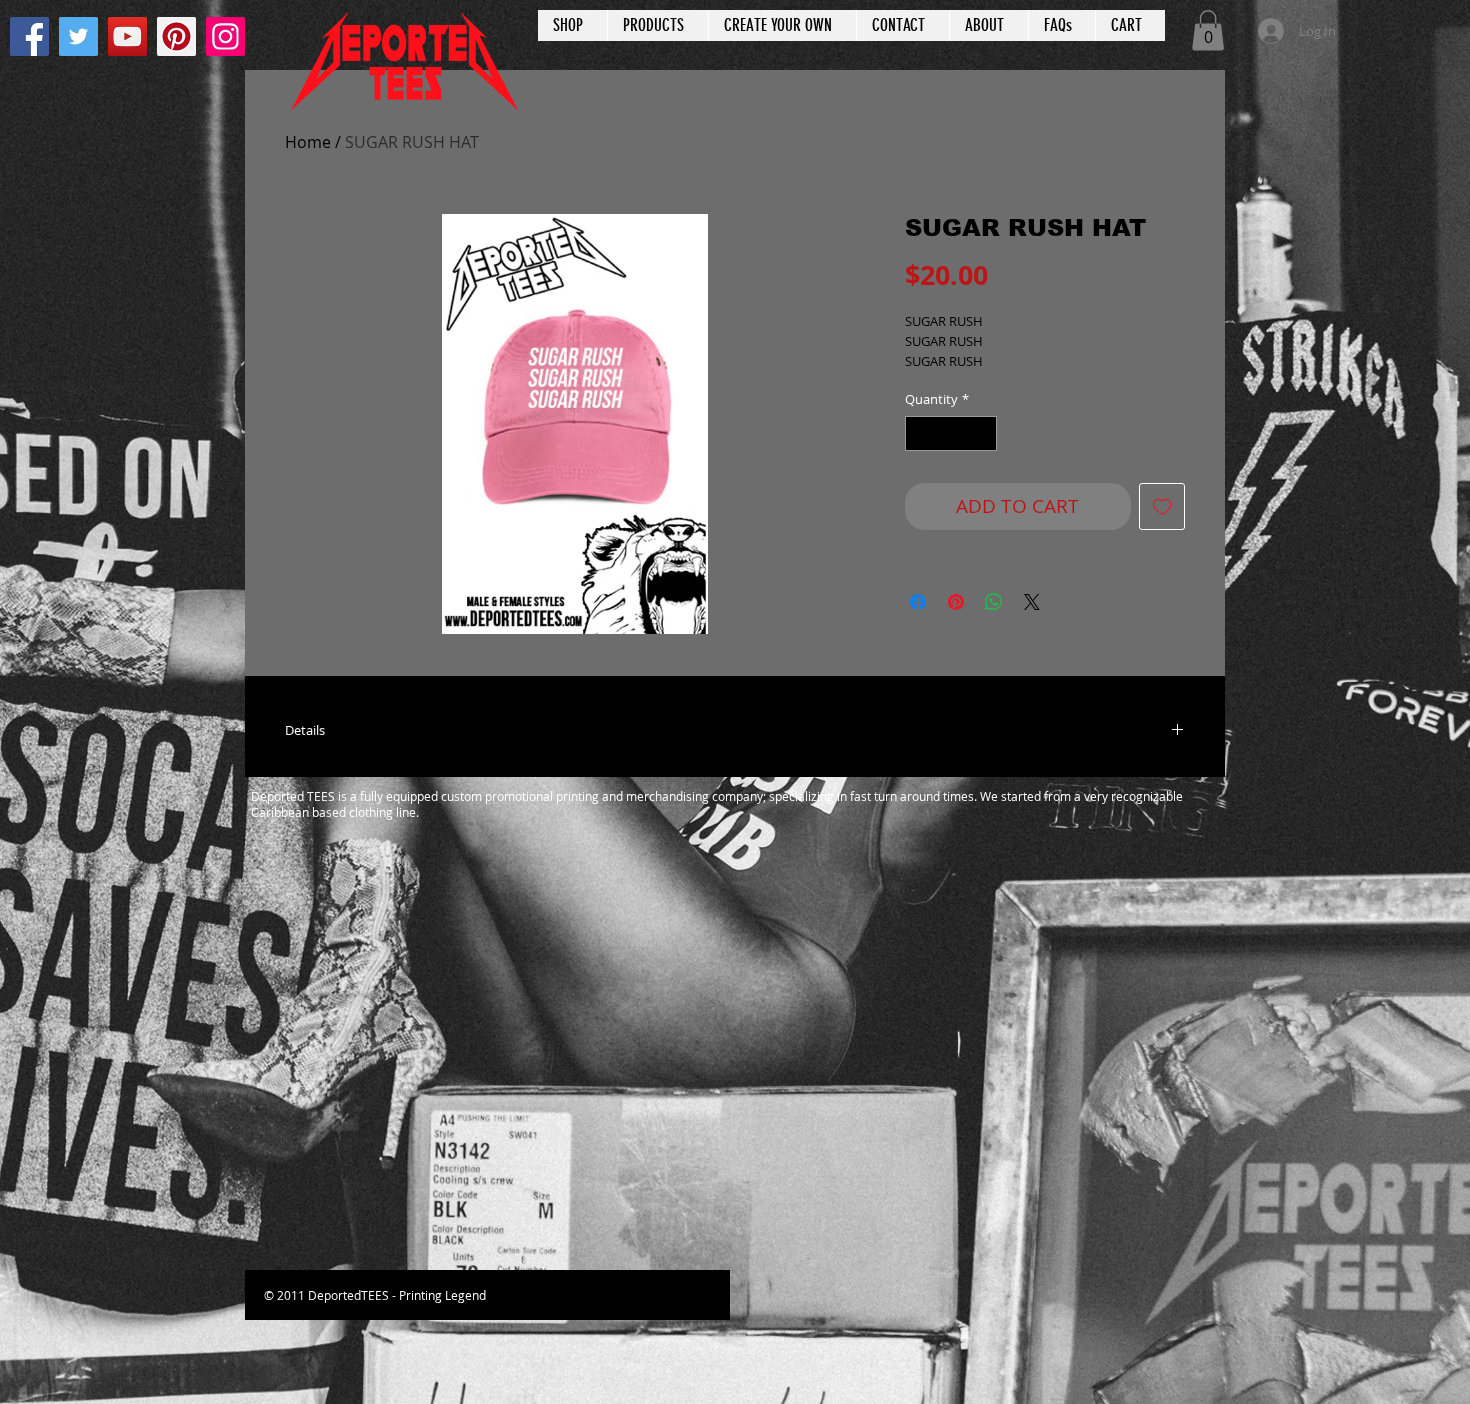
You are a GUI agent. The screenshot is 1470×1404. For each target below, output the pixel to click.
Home (308, 142)
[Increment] (983, 434)
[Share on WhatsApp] (994, 602)
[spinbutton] (951, 434)
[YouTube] (127, 36)
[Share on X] (1032, 602)
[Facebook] (29, 36)
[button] (1208, 30)
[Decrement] (920, 434)
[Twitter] (78, 36)
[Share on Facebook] (918, 602)
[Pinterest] (176, 36)
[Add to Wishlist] (1162, 506)
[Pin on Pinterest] (956, 602)
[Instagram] (225, 36)
